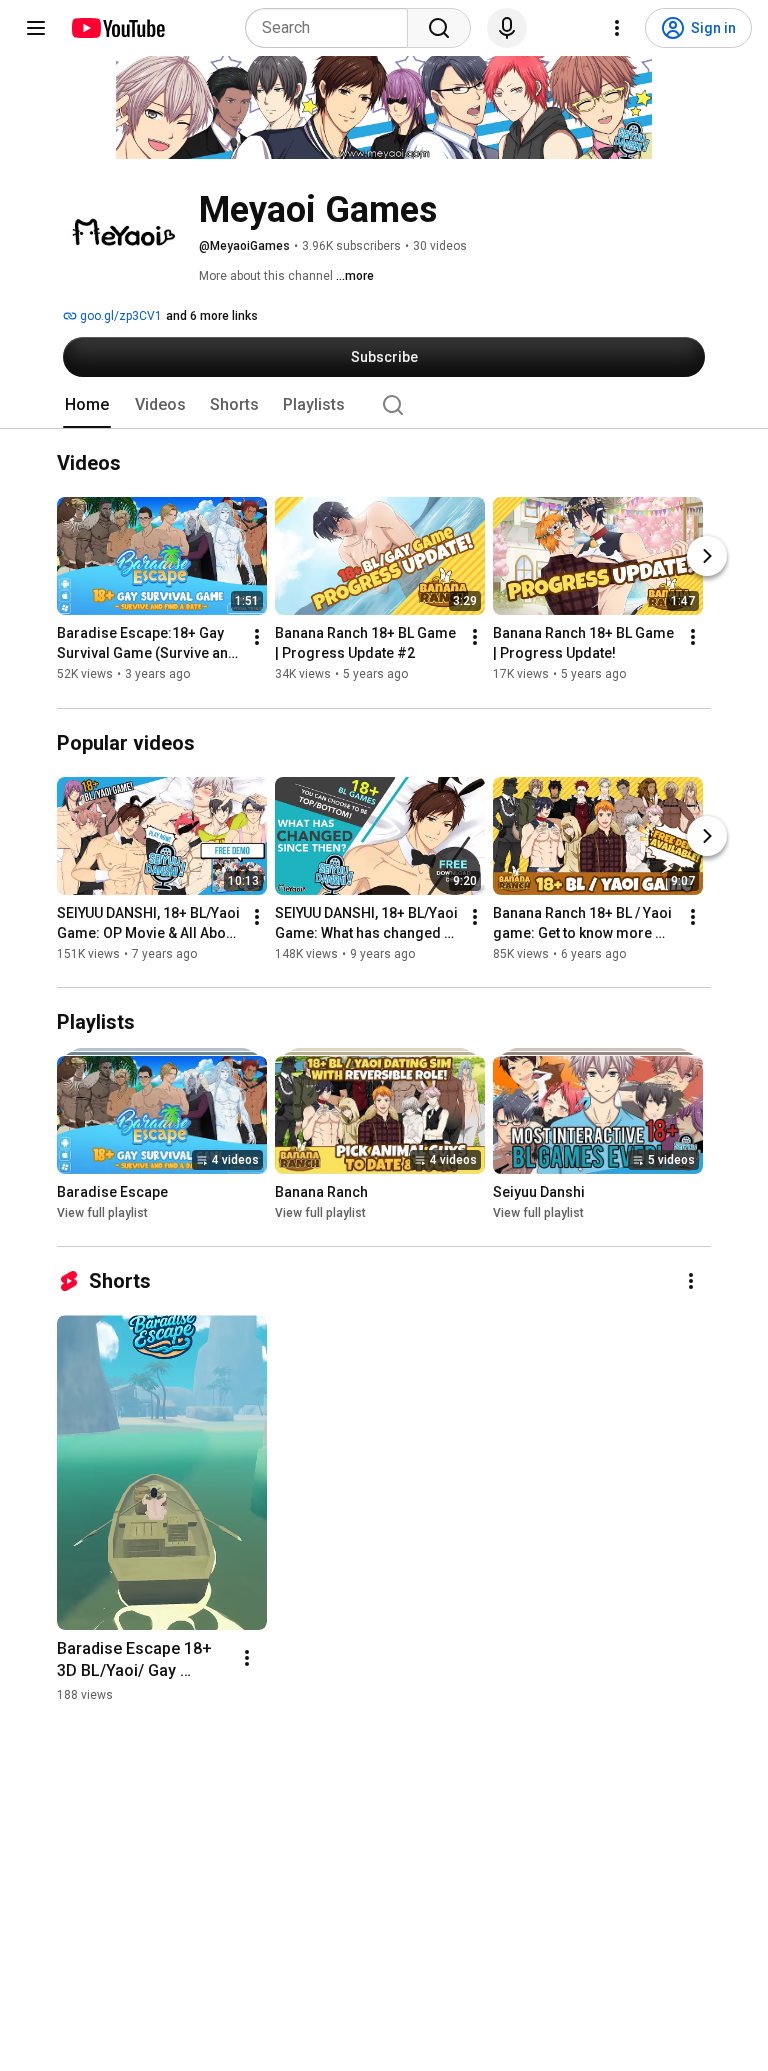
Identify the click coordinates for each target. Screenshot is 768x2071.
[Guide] (36, 28)
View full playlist (102, 1213)
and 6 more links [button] (212, 316)
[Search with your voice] (507, 28)
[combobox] (332, 28)
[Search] (439, 28)
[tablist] (384, 405)
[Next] (707, 557)
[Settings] (617, 28)
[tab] (87, 405)
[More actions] (257, 638)
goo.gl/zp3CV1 (119, 316)
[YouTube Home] (117, 28)
